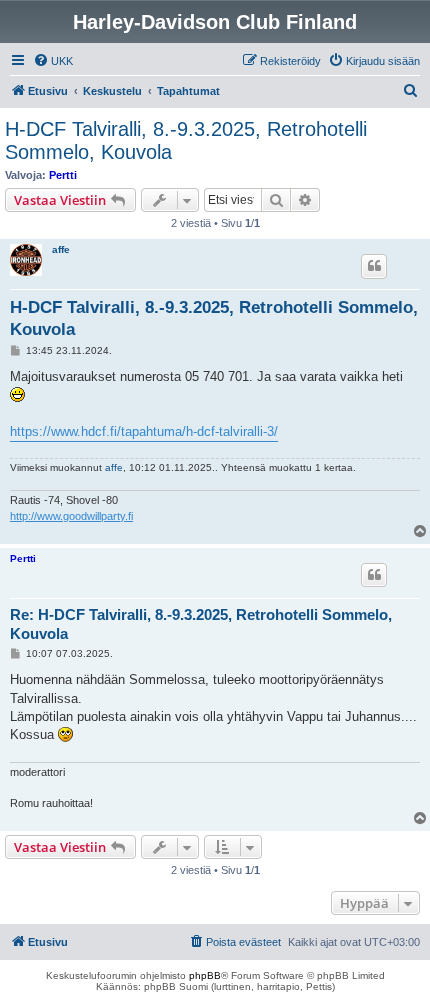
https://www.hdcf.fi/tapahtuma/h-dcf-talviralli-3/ (144, 431)
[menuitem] (53, 61)
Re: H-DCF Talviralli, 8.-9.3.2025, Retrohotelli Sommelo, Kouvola (201, 624)
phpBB (205, 975)
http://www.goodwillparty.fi (71, 516)
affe (61, 249)
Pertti (63, 175)
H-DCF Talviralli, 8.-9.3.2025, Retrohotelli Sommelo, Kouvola (186, 140)
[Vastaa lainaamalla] (374, 266)
